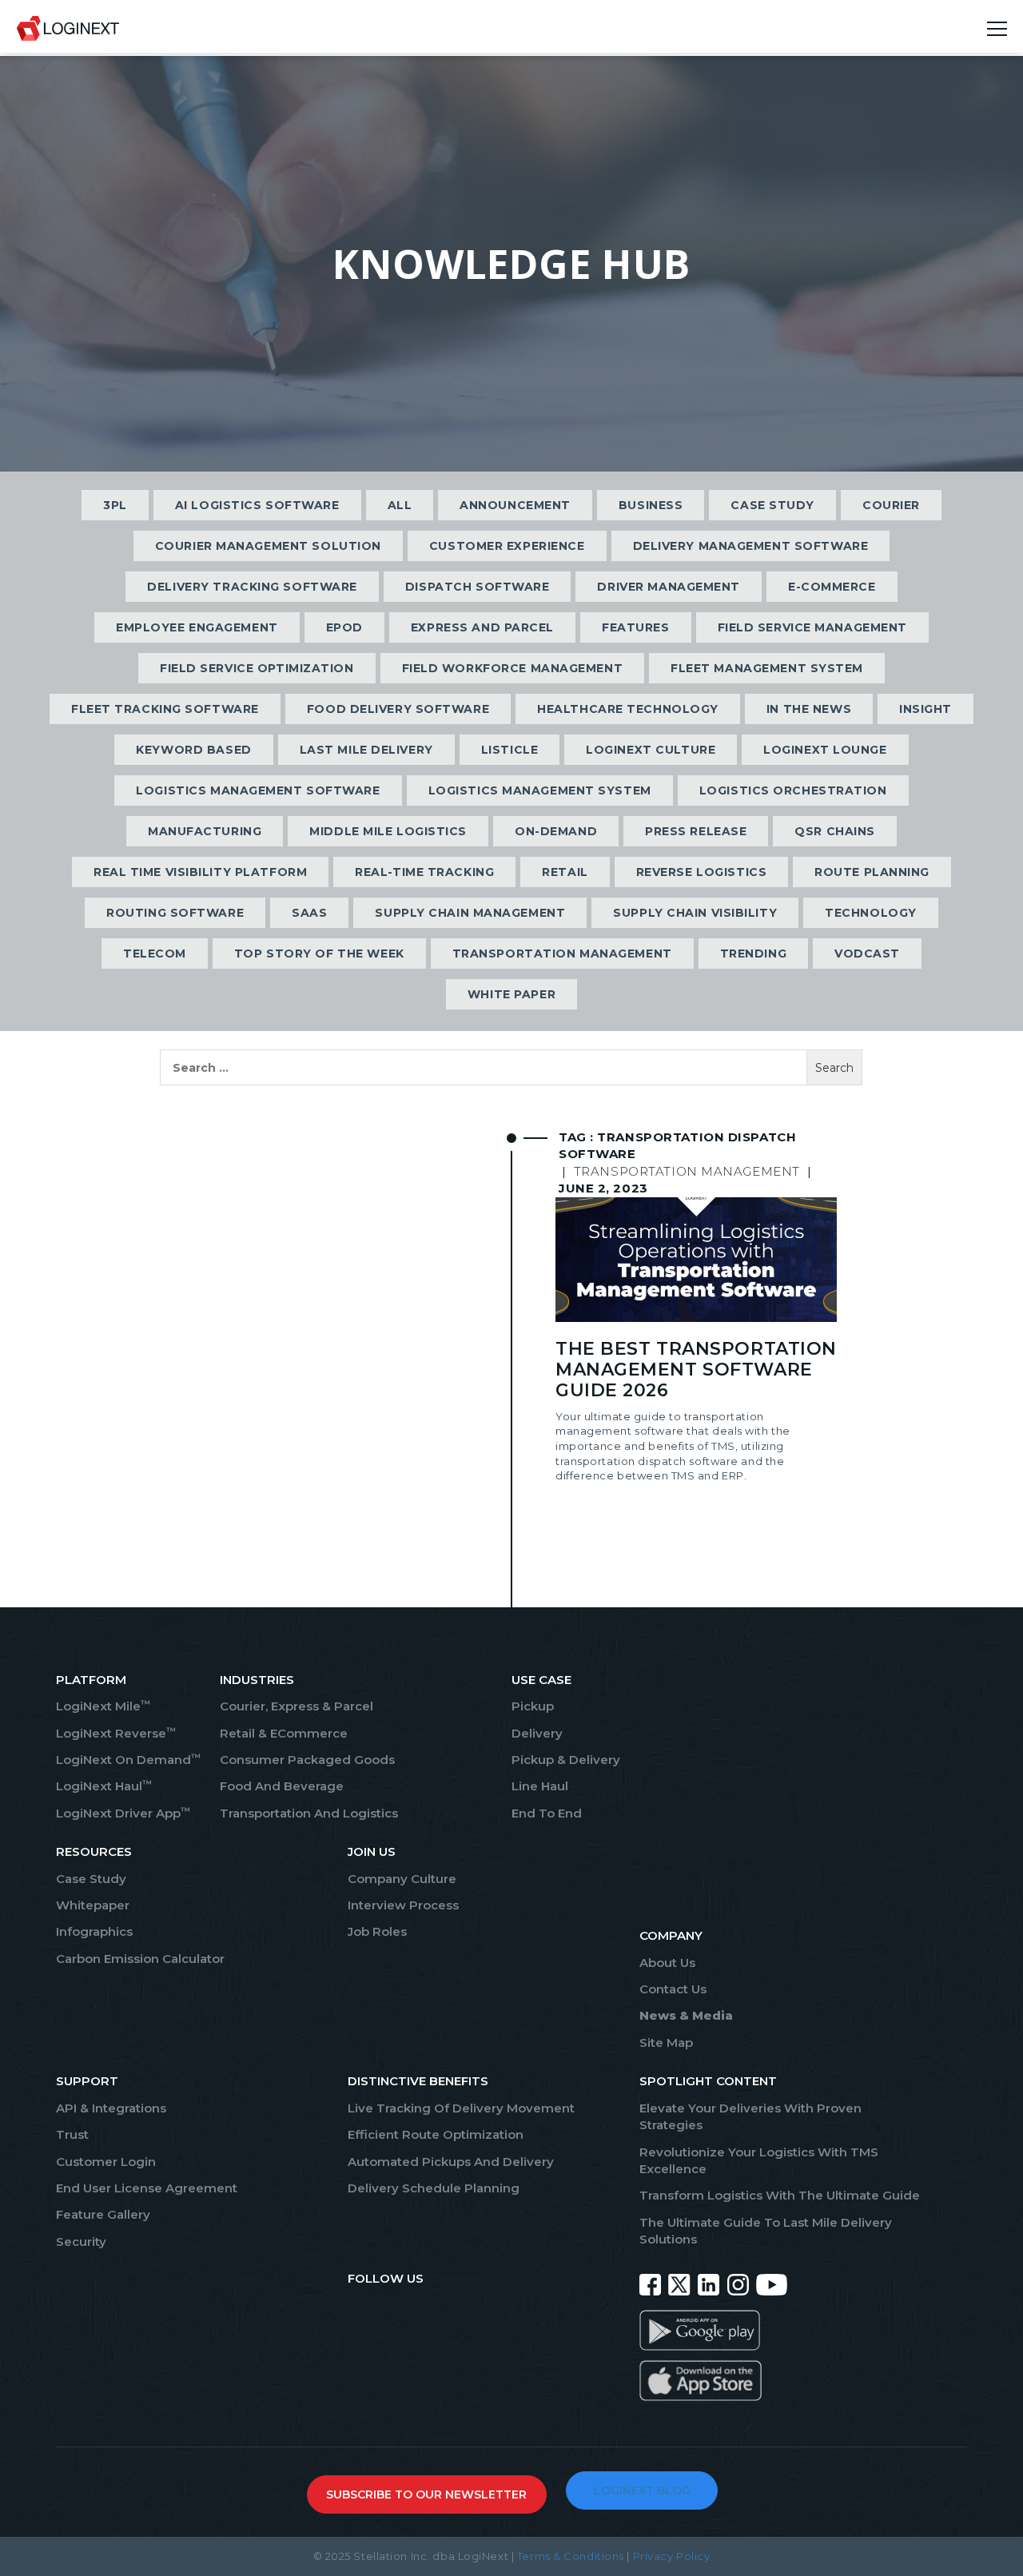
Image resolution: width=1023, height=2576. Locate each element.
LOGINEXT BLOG (642, 2490)
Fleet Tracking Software (165, 709)
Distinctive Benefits (418, 2081)
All (400, 505)
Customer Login (106, 2162)
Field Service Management (812, 627)
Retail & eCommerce (284, 1733)
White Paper (511, 994)
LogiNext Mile (103, 1706)
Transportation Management (562, 954)
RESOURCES (94, 1851)
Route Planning (872, 872)
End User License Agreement (147, 2188)
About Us (667, 1963)
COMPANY (671, 1935)
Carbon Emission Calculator (140, 1959)
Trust (72, 2134)
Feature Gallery (103, 2214)
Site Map (666, 2042)
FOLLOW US (386, 2278)
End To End (547, 1813)
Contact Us (673, 1989)
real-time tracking (424, 872)
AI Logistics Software (257, 505)
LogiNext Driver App (123, 1813)
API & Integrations (111, 2108)
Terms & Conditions (571, 2556)
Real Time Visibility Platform (200, 872)
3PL (115, 505)
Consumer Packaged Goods (307, 1760)
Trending (753, 954)
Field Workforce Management (513, 668)
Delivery (537, 1733)
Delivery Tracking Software (252, 587)
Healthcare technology (628, 709)
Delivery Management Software (751, 546)
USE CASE (541, 1680)
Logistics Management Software (258, 790)
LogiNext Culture (651, 750)
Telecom (155, 954)
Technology (871, 913)
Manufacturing (205, 831)
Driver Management (669, 587)
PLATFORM (91, 1680)
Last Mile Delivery (366, 750)
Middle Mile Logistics (388, 831)
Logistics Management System (540, 790)
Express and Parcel (482, 627)
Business (651, 505)
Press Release (696, 831)
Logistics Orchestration (793, 790)
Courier (891, 505)
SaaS (309, 913)
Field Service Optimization (257, 668)
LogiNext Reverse (116, 1733)
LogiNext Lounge (825, 750)
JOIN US (372, 1851)
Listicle (510, 750)
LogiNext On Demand (128, 1760)
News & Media (686, 2015)
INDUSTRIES (257, 1680)
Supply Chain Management (470, 913)
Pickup (533, 1706)
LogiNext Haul (104, 1786)
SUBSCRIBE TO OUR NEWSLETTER (426, 2494)
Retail (565, 872)
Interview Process (403, 1905)
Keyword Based (193, 750)
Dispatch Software (478, 587)
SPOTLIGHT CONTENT (708, 2081)
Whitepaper (93, 1905)
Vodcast (867, 954)
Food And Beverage (282, 1786)
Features (635, 627)
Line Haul (540, 1786)
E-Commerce (832, 587)
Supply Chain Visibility (695, 913)
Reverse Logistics (702, 872)
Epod (344, 627)
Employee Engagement (197, 627)
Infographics (94, 1931)
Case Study (772, 505)
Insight (925, 709)
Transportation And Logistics (309, 1813)
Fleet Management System (767, 668)
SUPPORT (87, 2081)
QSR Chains (835, 831)
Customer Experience (507, 546)
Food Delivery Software (398, 709)
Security (81, 2242)
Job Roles (377, 1931)
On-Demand (556, 831)
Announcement (515, 505)
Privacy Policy (672, 2556)
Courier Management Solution (268, 546)
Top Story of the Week (319, 954)
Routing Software (175, 913)
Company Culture (402, 1879)
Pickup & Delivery (566, 1760)
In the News (809, 709)
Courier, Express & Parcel (297, 1706)
